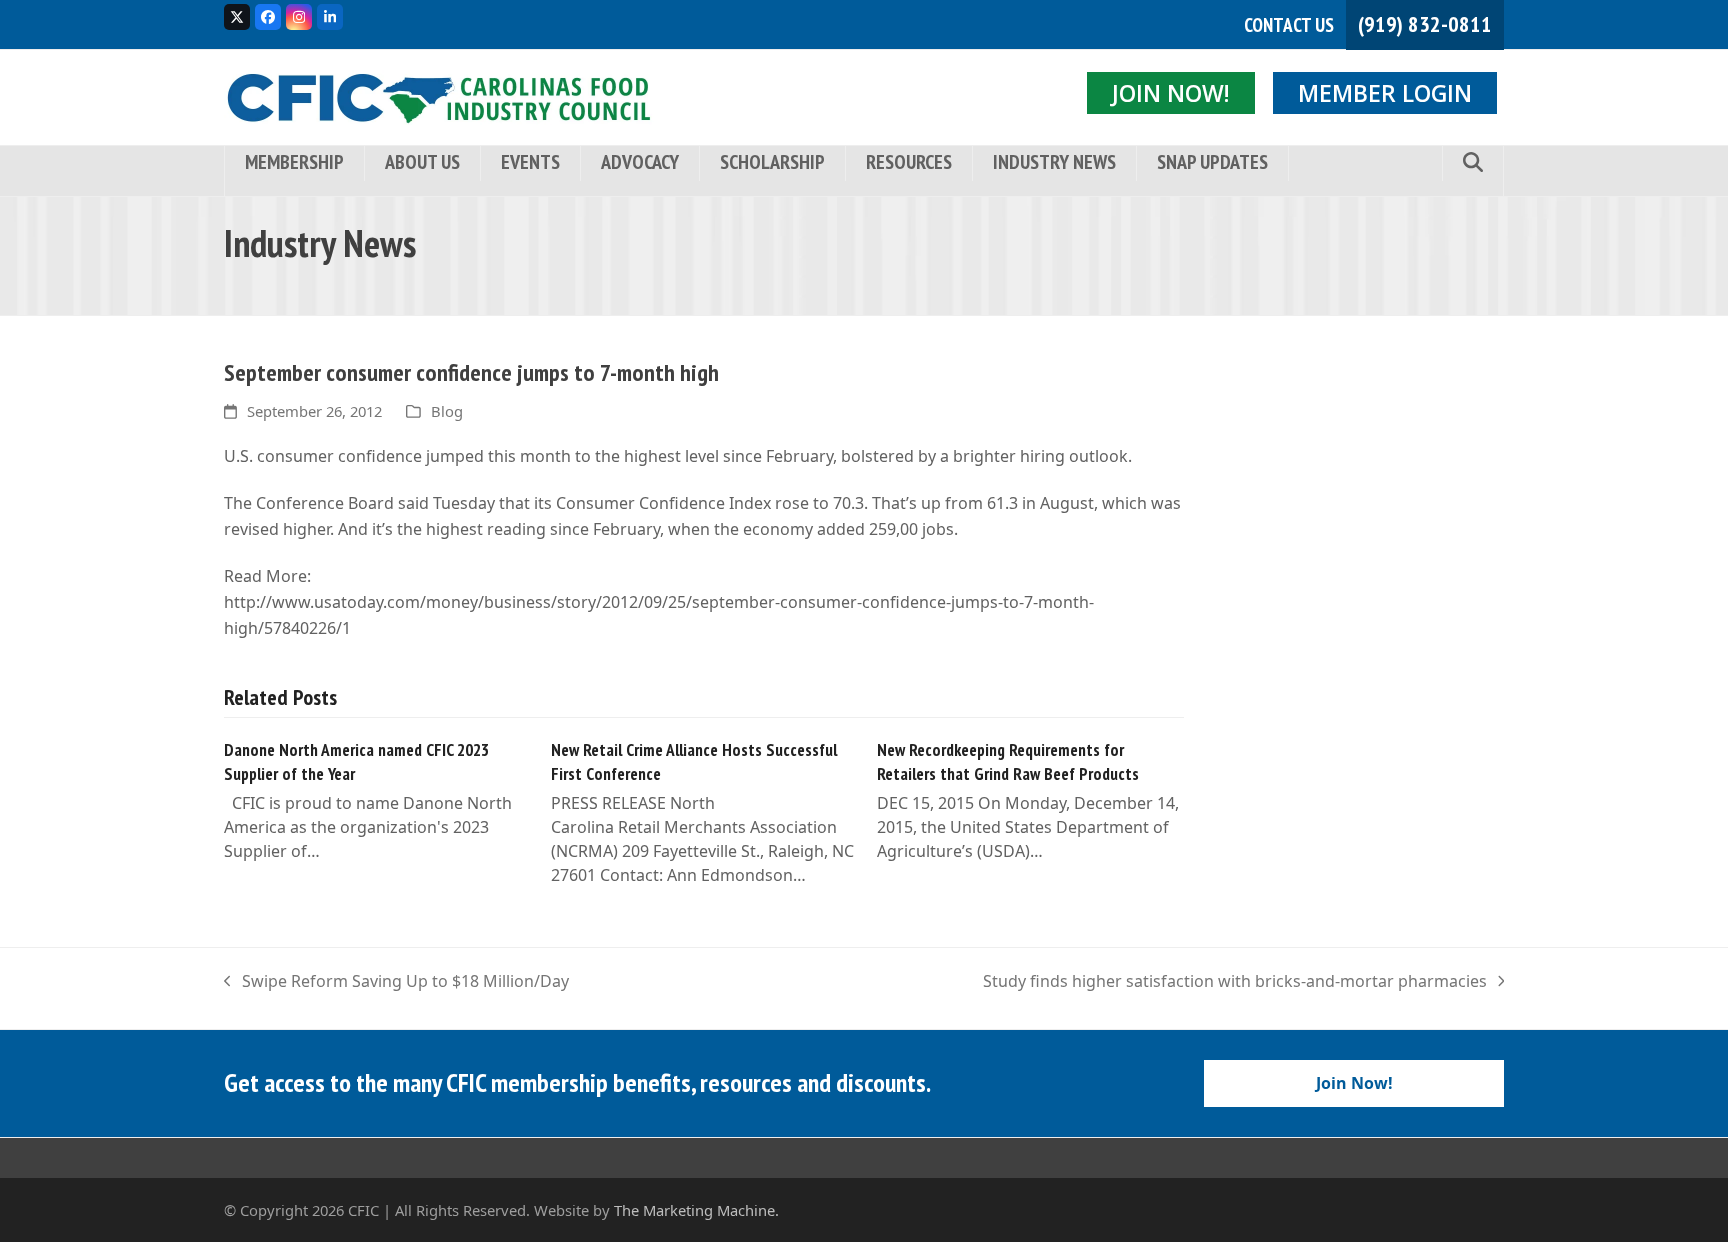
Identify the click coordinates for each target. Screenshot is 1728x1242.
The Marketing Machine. (696, 1210)
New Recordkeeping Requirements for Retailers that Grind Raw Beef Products (1008, 761)
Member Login (1385, 93)
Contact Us (1289, 25)
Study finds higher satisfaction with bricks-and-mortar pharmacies (1235, 982)
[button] (1473, 163)
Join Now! (1171, 93)
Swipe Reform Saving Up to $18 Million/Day (396, 982)
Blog (447, 411)
